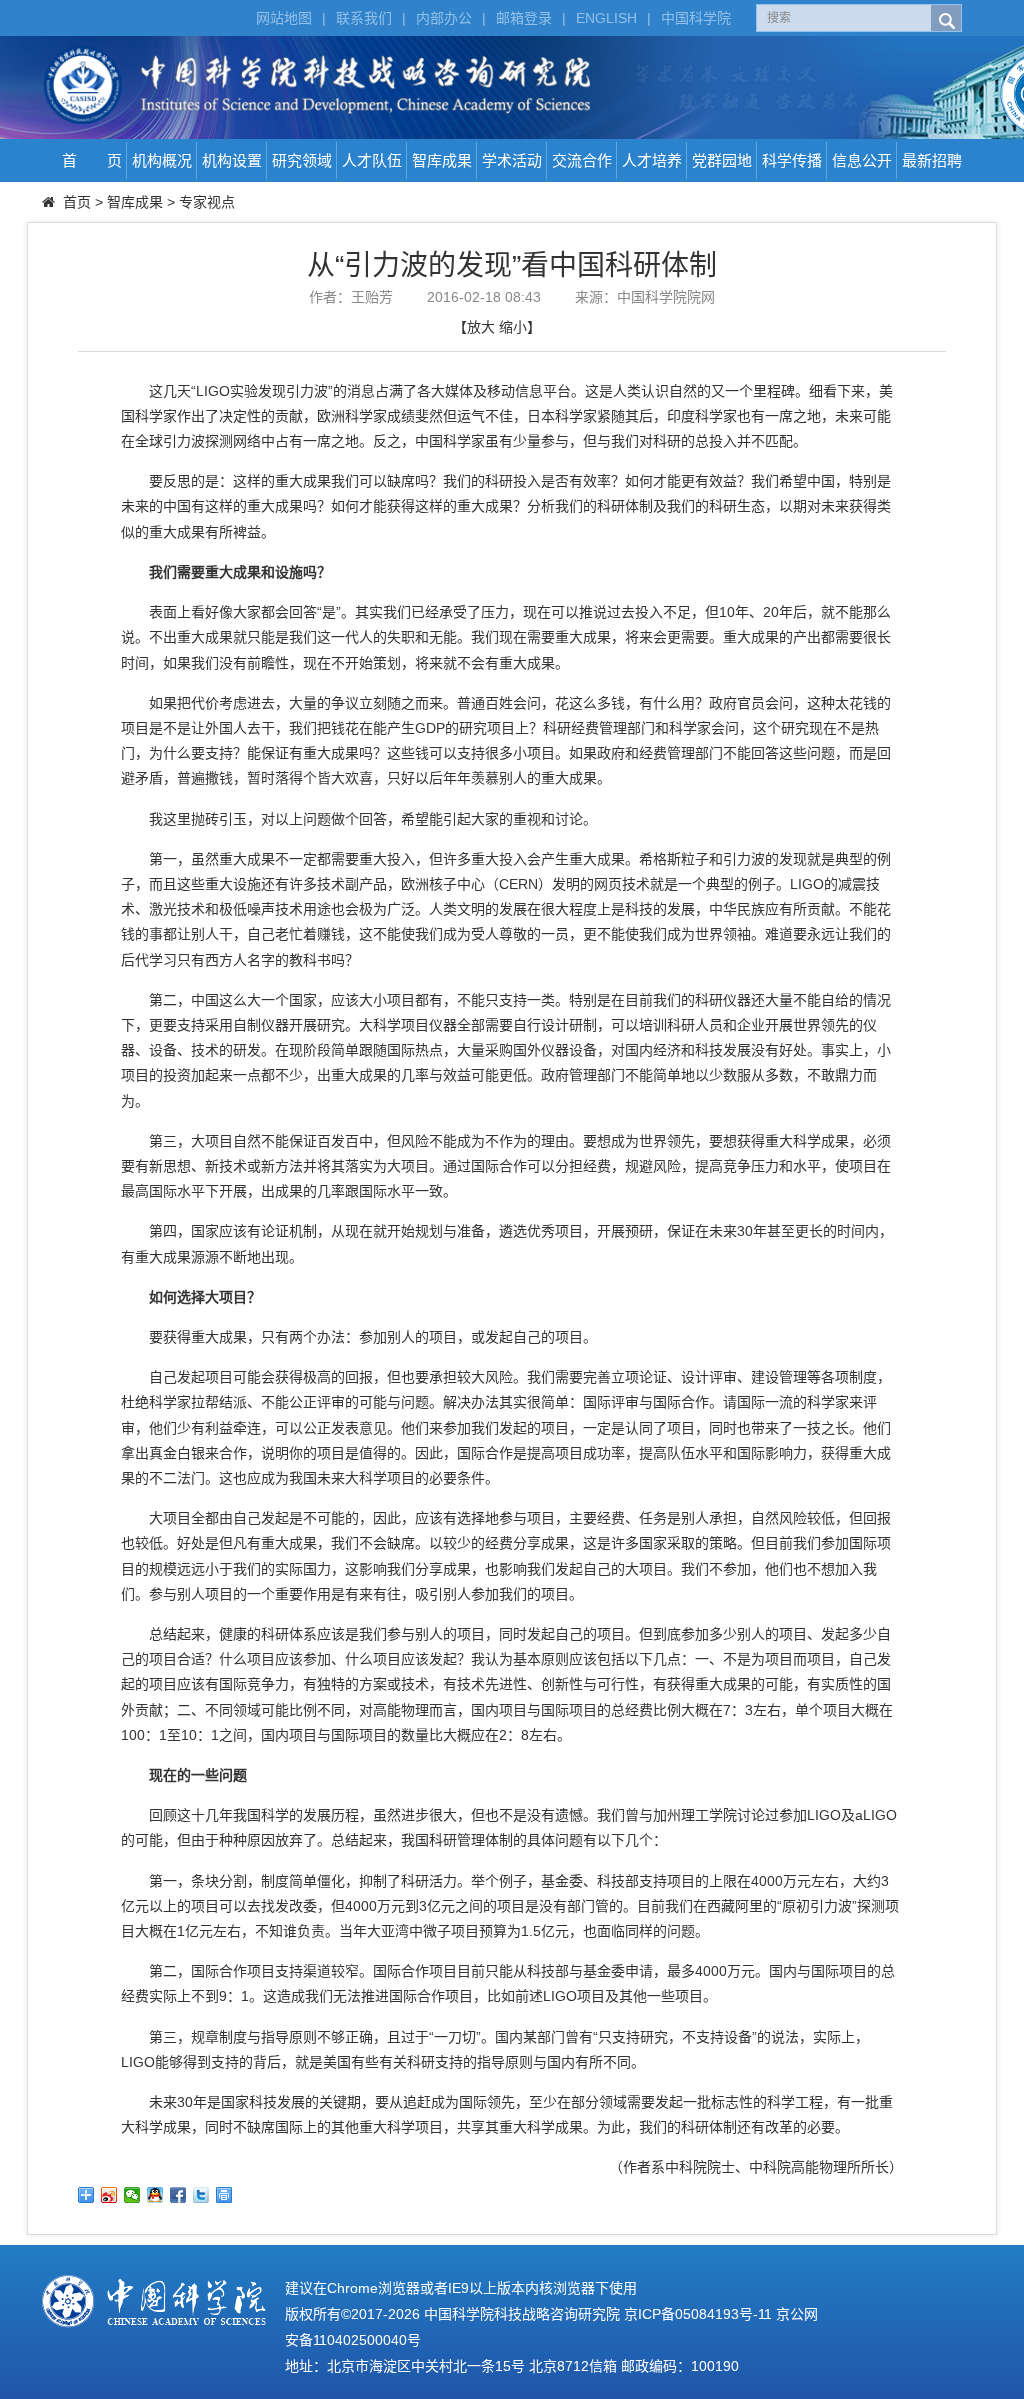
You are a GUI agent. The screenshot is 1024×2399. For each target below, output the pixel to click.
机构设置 (232, 160)
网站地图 (284, 18)
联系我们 (364, 18)
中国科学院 (696, 18)
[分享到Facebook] (178, 2195)
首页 (77, 202)
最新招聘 (932, 160)
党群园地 (722, 160)
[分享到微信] (132, 2195)
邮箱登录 (524, 18)
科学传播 (792, 160)
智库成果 (442, 160)
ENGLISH (606, 18)
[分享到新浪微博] (109, 2195)
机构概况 (162, 160)
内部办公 (444, 18)
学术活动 (512, 160)
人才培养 (652, 160)
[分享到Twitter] (201, 2195)
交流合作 (582, 160)
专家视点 (207, 202)
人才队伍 (372, 160)
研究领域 (302, 160)
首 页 (92, 160)
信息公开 (862, 160)
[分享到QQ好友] (155, 2195)
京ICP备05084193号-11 (698, 2314)
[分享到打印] (224, 2195)
